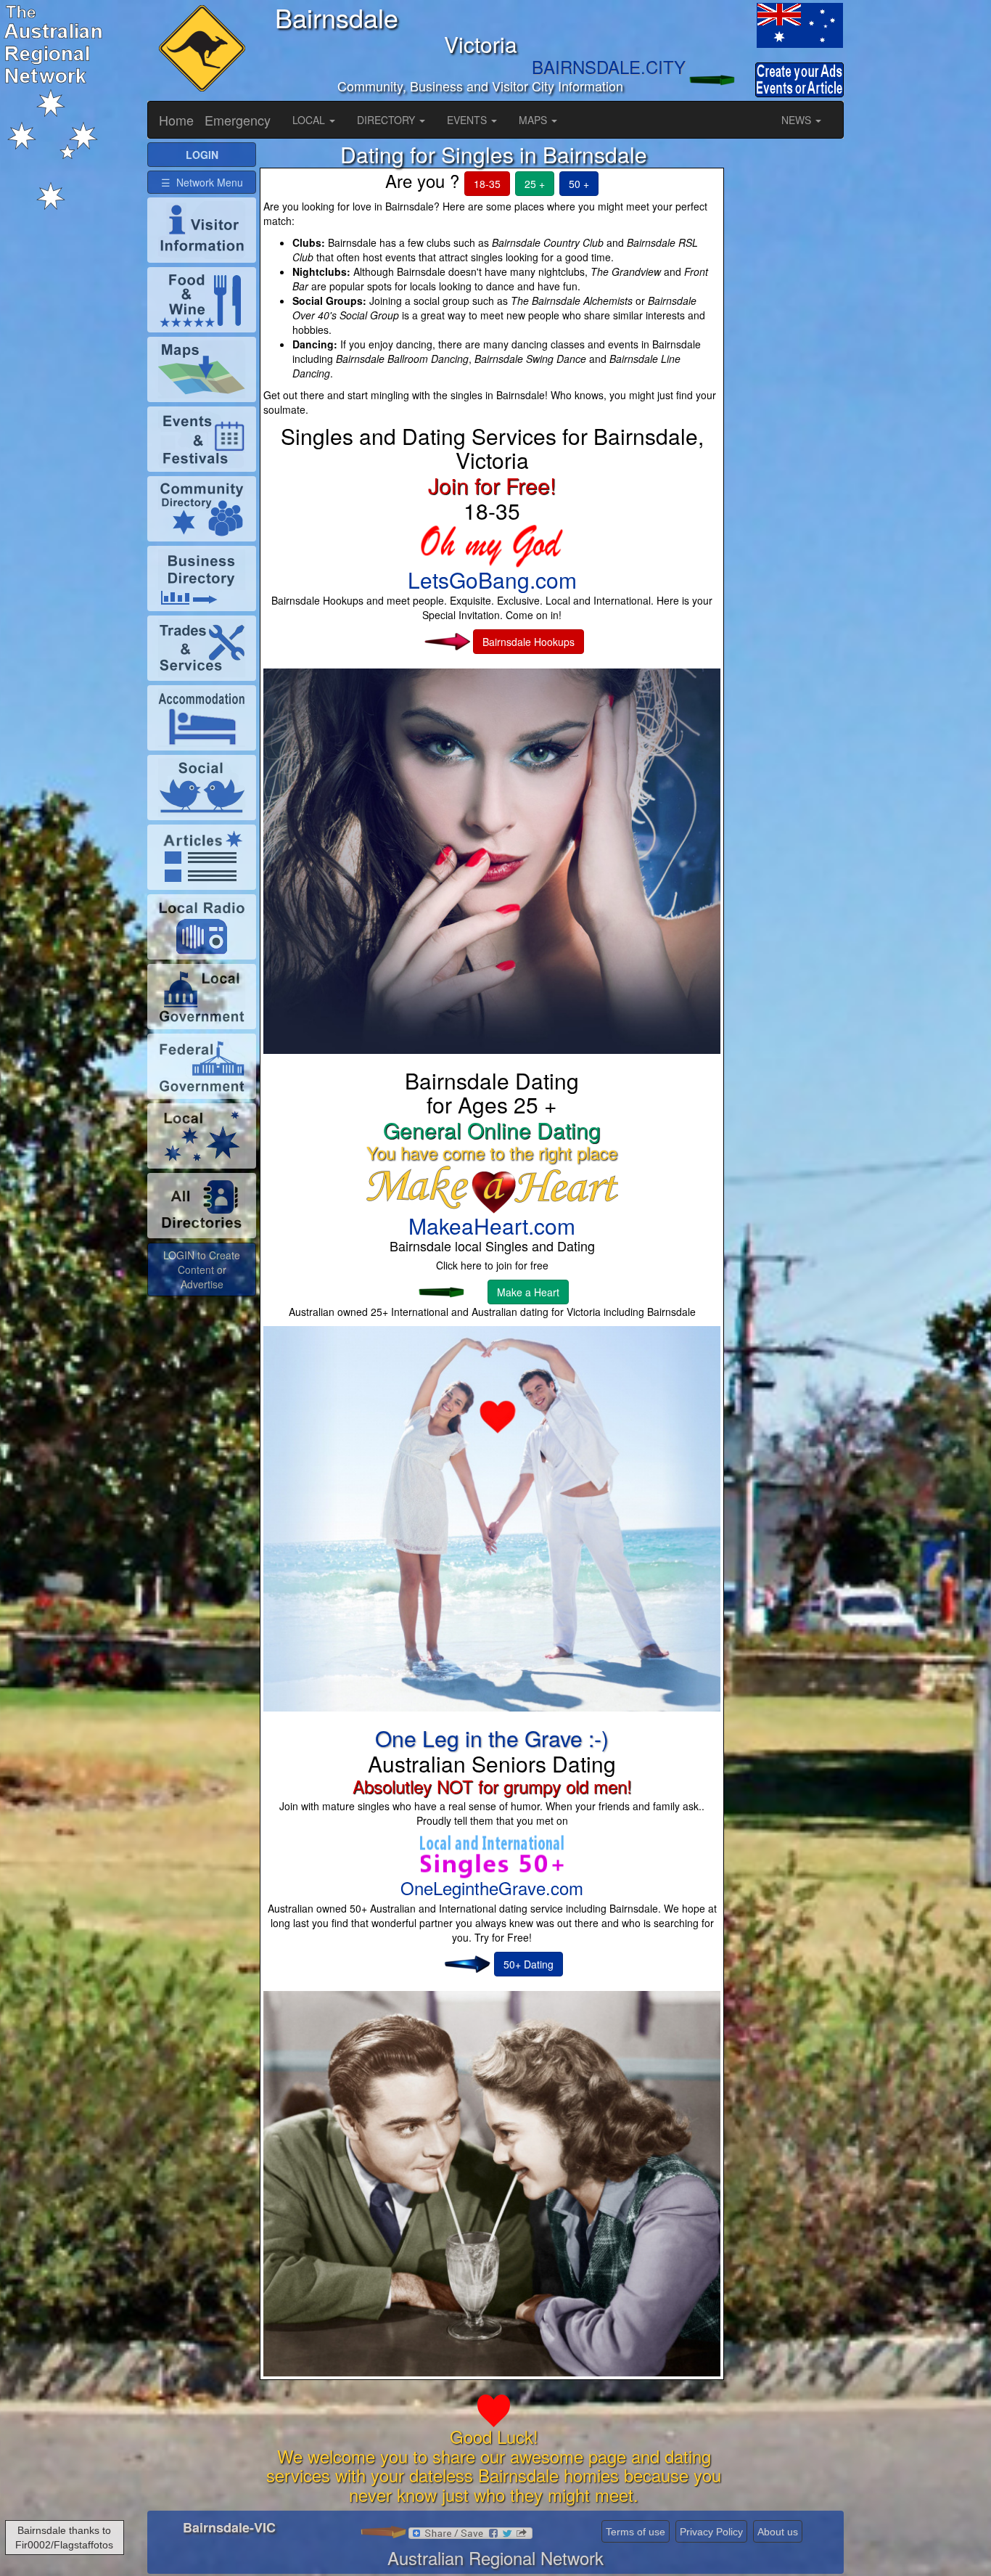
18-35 (487, 184)
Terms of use (636, 2532)
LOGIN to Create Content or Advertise (202, 1269)
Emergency (238, 120)
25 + (535, 184)
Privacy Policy (711, 2532)
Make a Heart (528, 1292)
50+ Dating (529, 1964)
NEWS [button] (798, 120)
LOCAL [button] (310, 120)
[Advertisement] (789, 360)
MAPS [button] (534, 120)
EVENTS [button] (468, 120)
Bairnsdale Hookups (529, 642)
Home (176, 120)
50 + (579, 184)
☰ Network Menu (202, 182)
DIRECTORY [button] (387, 120)
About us (778, 2532)
